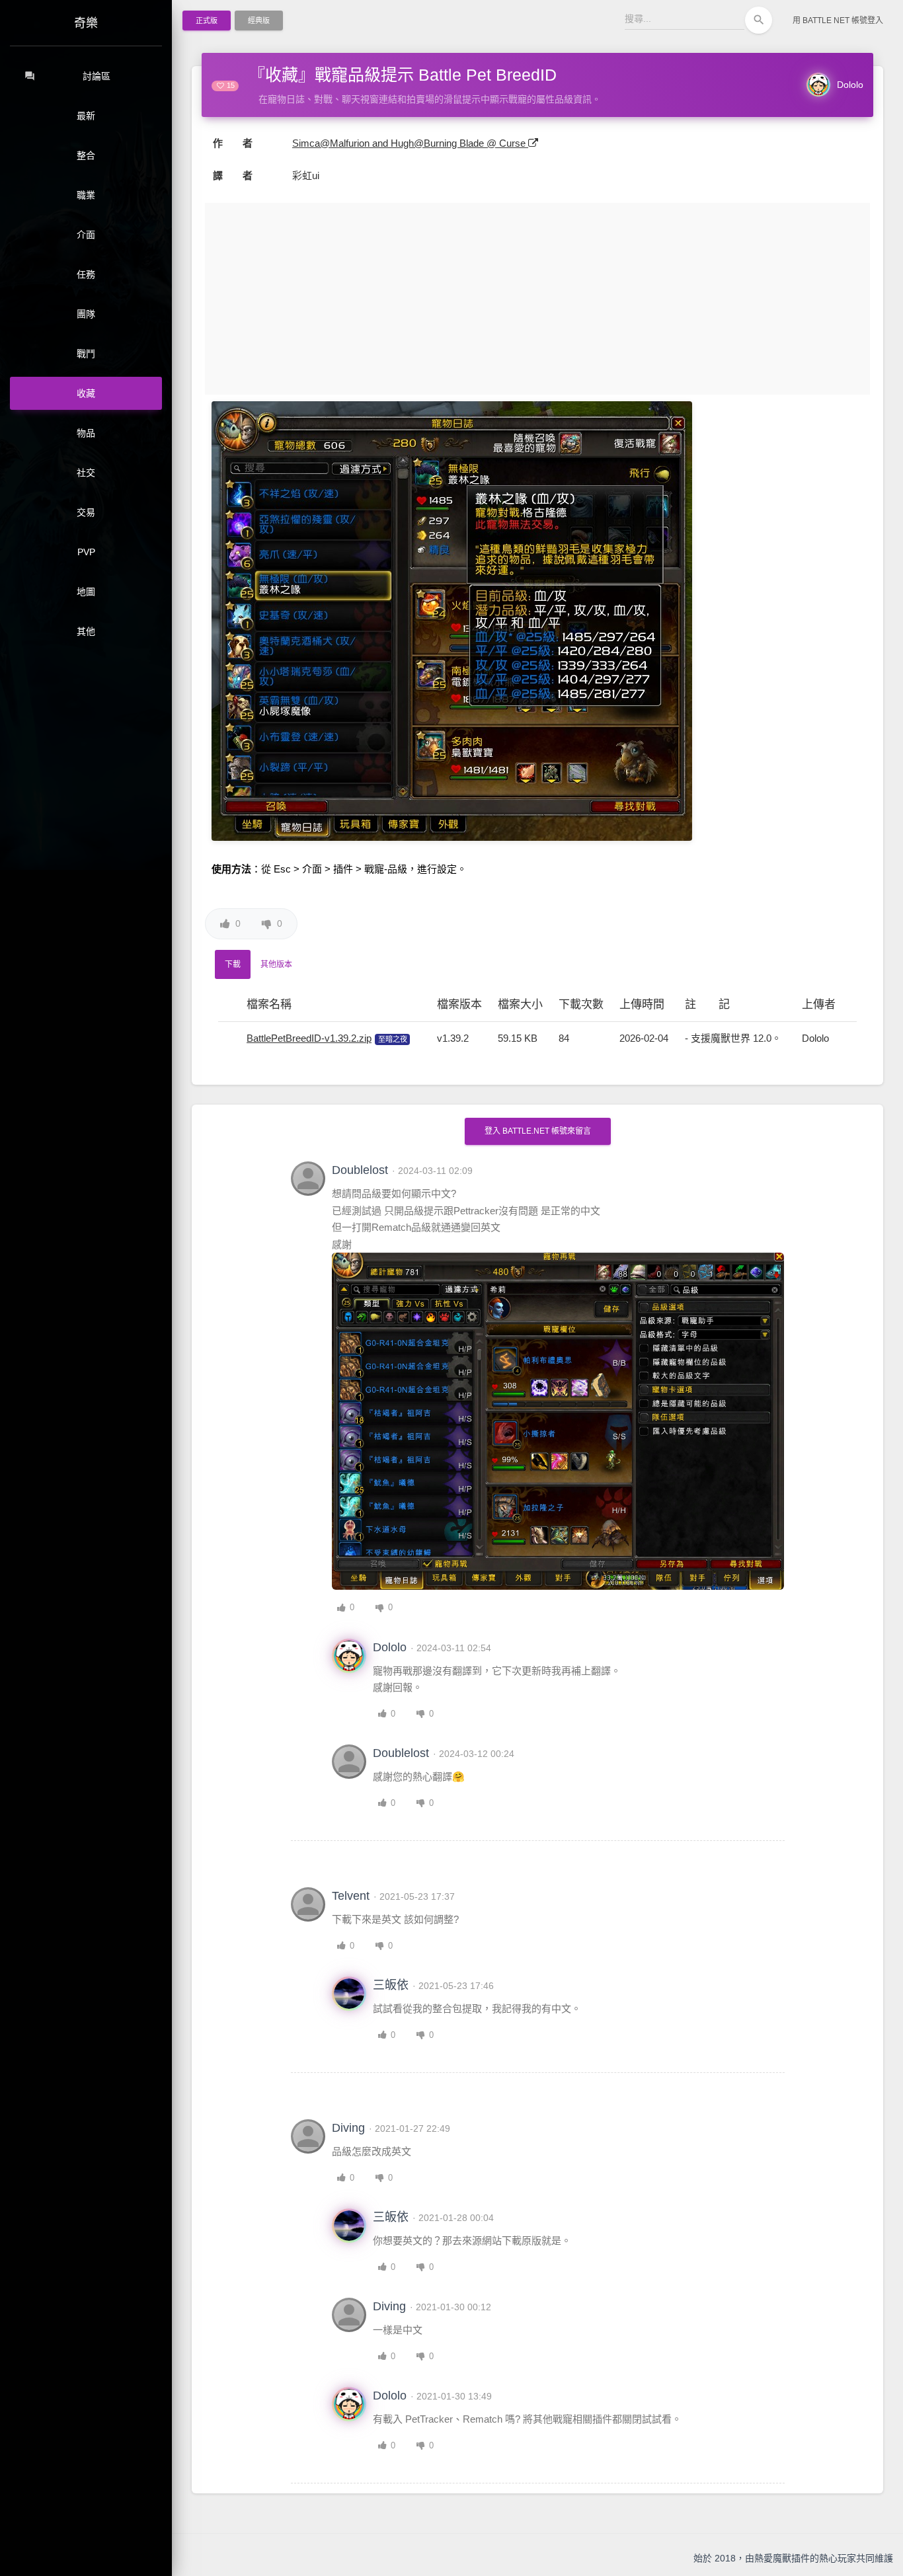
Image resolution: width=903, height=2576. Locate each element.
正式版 (207, 20)
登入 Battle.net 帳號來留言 (538, 1131)
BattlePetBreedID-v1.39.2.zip (309, 1038)
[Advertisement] (537, 299)
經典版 (259, 20)
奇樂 (86, 23)
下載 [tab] (233, 964)
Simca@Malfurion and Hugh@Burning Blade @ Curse (410, 143)
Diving (348, 2128)
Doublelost (360, 1170)
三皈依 (391, 1985)
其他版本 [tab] (276, 964)
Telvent (351, 1896)
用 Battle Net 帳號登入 (838, 20)
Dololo (850, 85)
